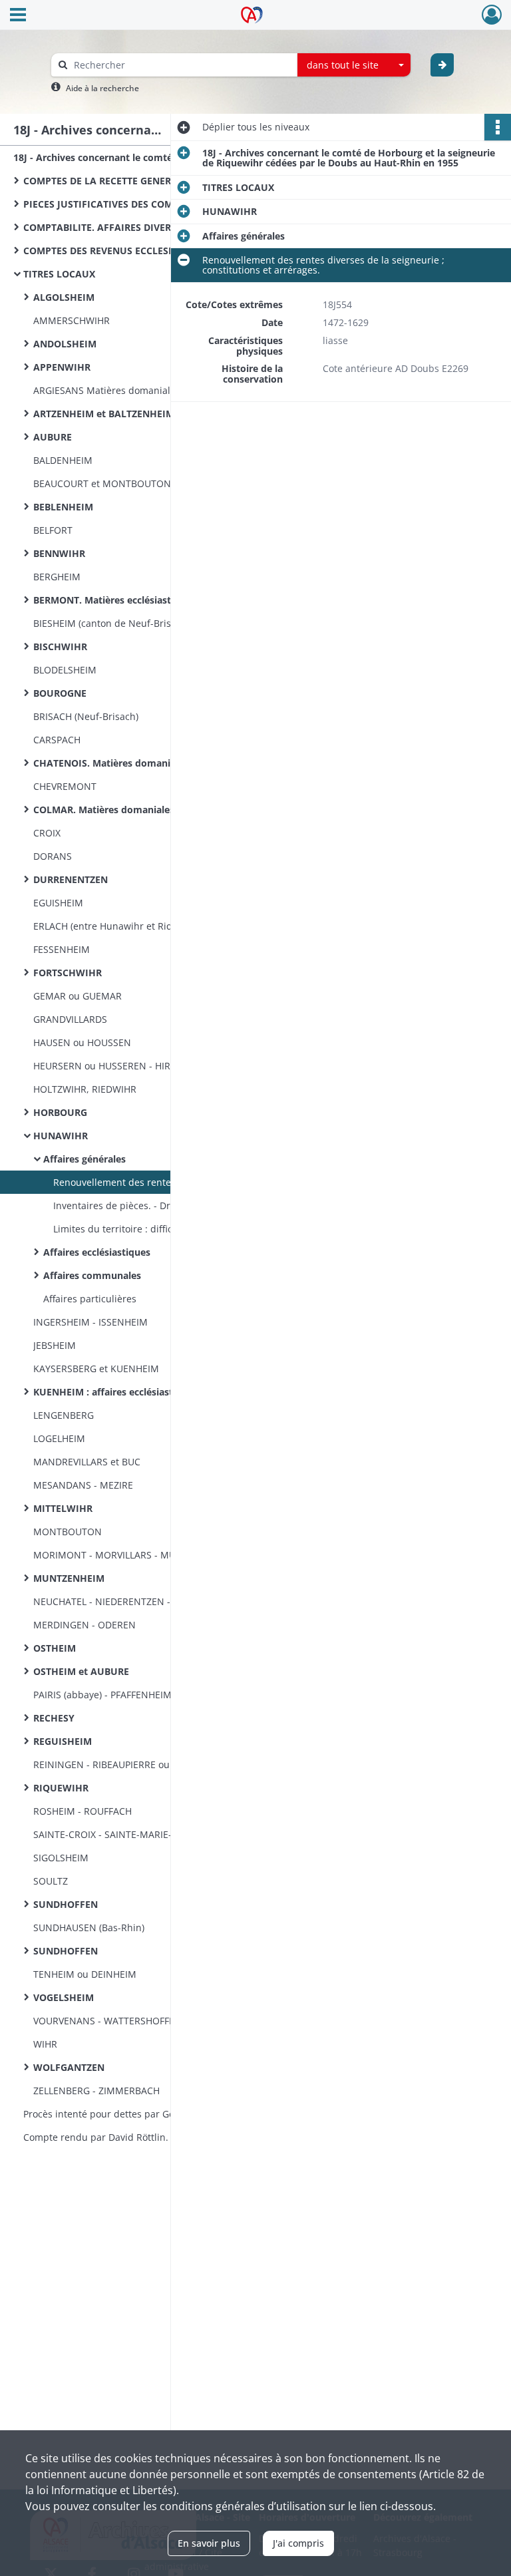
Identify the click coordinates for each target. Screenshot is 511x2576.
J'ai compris (298, 2543)
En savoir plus (209, 2543)
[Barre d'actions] (498, 127)
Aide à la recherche (102, 88)
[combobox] (354, 65)
